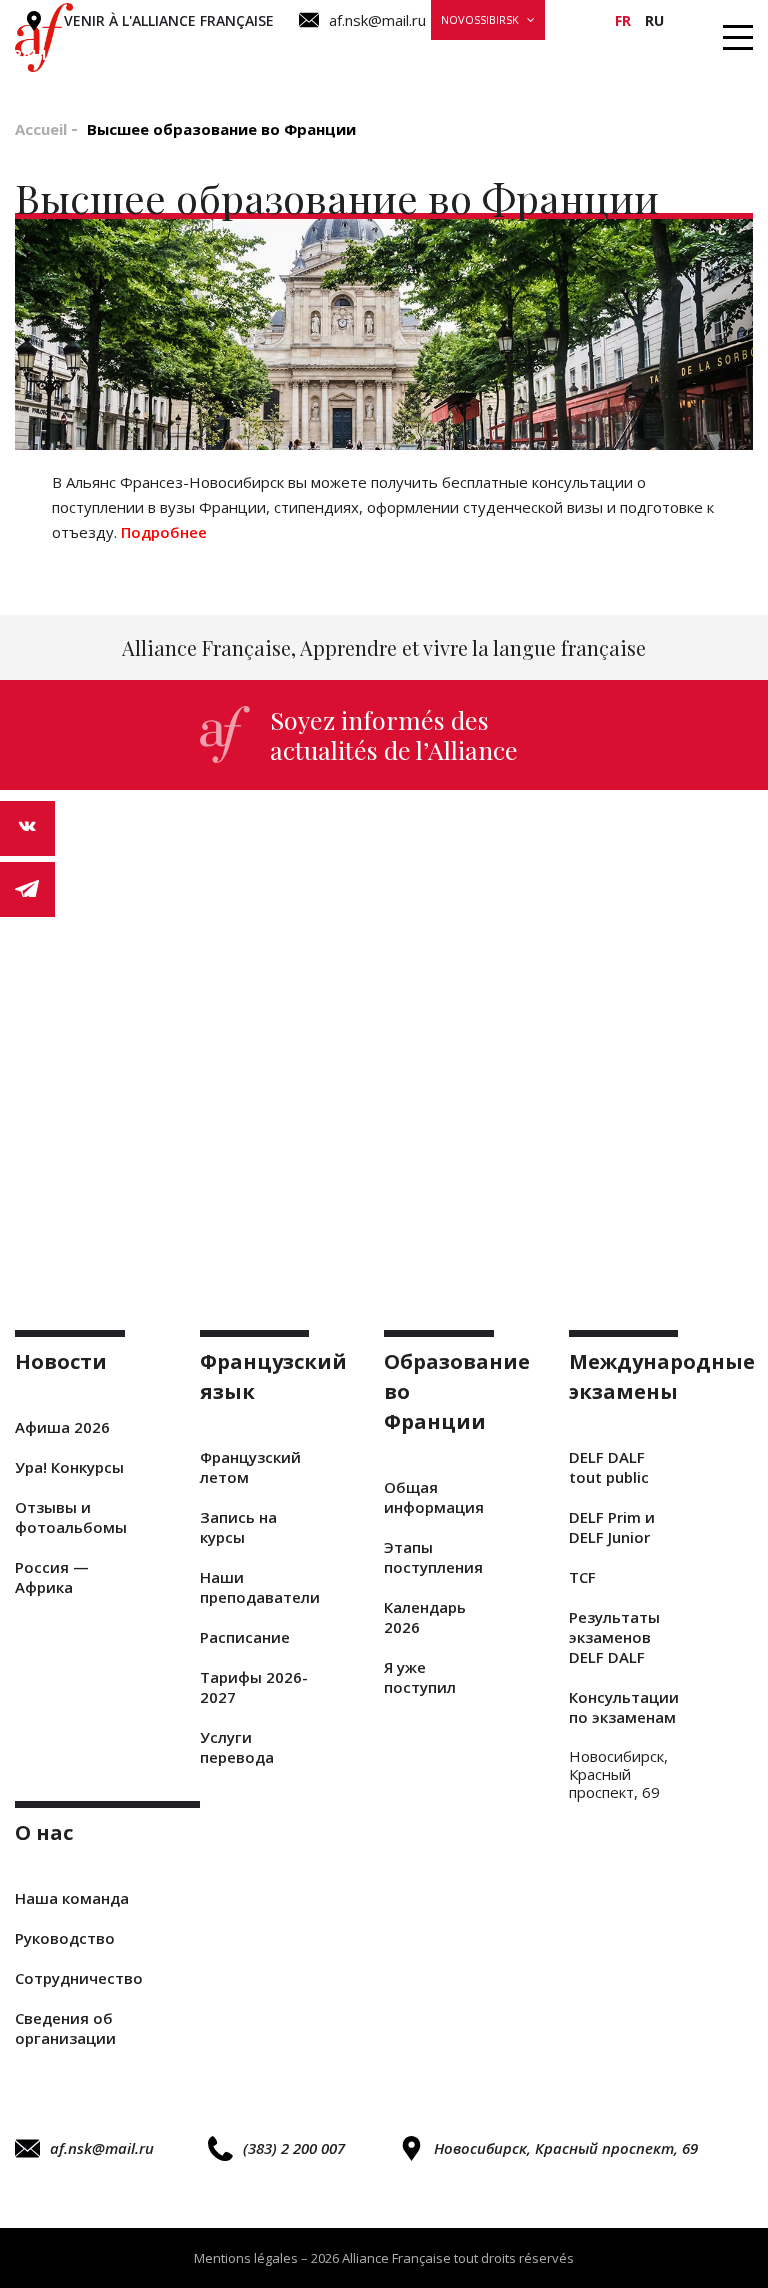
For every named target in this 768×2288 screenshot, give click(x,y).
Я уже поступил (420, 1677)
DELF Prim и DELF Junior (612, 1527)
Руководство (65, 1938)
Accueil (41, 129)
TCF (582, 1577)
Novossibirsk (480, 19)
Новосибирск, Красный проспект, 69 (566, 2148)
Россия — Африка (52, 1577)
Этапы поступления (433, 1557)
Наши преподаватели (255, 1587)
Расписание (245, 1637)
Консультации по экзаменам (624, 1707)
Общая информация (434, 1497)
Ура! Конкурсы (69, 1467)
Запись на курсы (238, 1527)
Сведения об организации (65, 2028)
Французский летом (250, 1467)
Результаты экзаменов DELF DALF (614, 1637)
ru (654, 20)
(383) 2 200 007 (294, 2148)
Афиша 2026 (62, 1427)
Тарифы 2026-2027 (254, 1687)
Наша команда (72, 1898)
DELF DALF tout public (609, 1467)
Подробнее (166, 532)
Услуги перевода (237, 1747)
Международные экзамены (505, 54)
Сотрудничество (79, 1978)
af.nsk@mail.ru (102, 2148)
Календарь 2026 (425, 1617)
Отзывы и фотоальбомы (70, 1517)
